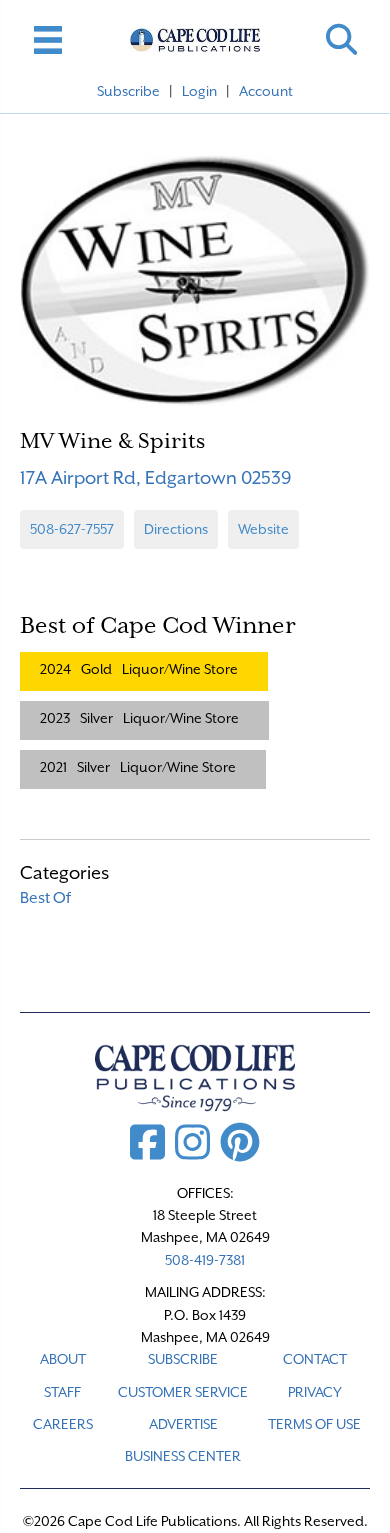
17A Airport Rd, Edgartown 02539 (156, 477)
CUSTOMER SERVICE (183, 1392)
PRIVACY (315, 1392)
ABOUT (63, 1359)
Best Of (45, 898)
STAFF (62, 1392)
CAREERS (63, 1424)
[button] (341, 39)
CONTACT (315, 1359)
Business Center (183, 1456)
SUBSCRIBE (183, 1359)
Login (199, 91)
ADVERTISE (183, 1424)
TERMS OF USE (314, 1424)
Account (266, 91)
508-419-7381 (205, 1260)
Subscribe (128, 91)
